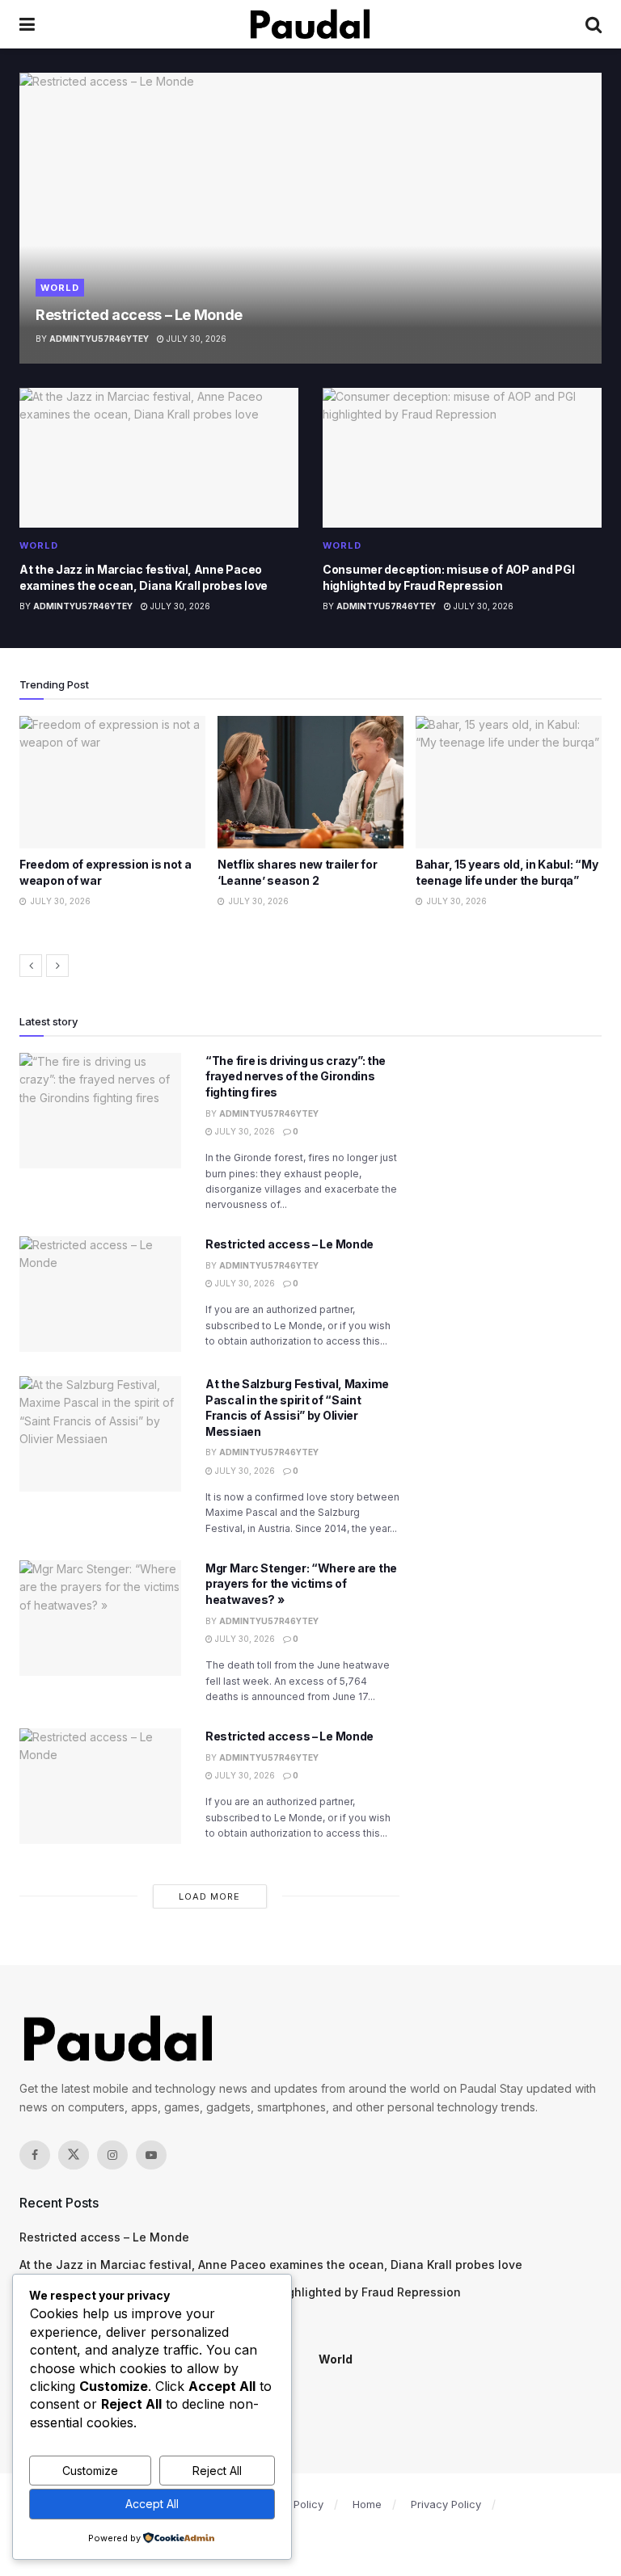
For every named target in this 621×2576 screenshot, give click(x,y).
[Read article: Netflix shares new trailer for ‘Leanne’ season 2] (112, 782)
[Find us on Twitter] (74, 2155)
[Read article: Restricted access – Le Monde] (310, 218)
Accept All (152, 2504)
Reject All (217, 2471)
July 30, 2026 (195, 339)
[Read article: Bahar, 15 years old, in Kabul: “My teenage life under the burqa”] (310, 782)
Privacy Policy (446, 2504)
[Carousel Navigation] (310, 966)
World (60, 288)
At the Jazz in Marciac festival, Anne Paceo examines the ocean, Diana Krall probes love (271, 2265)
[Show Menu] (27, 24)
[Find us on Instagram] (112, 2155)
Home (367, 2504)
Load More (209, 1896)
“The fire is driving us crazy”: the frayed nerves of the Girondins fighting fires (296, 1076)
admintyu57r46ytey (99, 339)
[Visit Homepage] (310, 24)
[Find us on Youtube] (151, 2155)
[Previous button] (31, 966)
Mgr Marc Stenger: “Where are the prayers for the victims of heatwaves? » (301, 1584)
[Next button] (57, 966)
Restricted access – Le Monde (139, 315)
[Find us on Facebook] (35, 2155)
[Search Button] (594, 24)
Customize (90, 2471)
